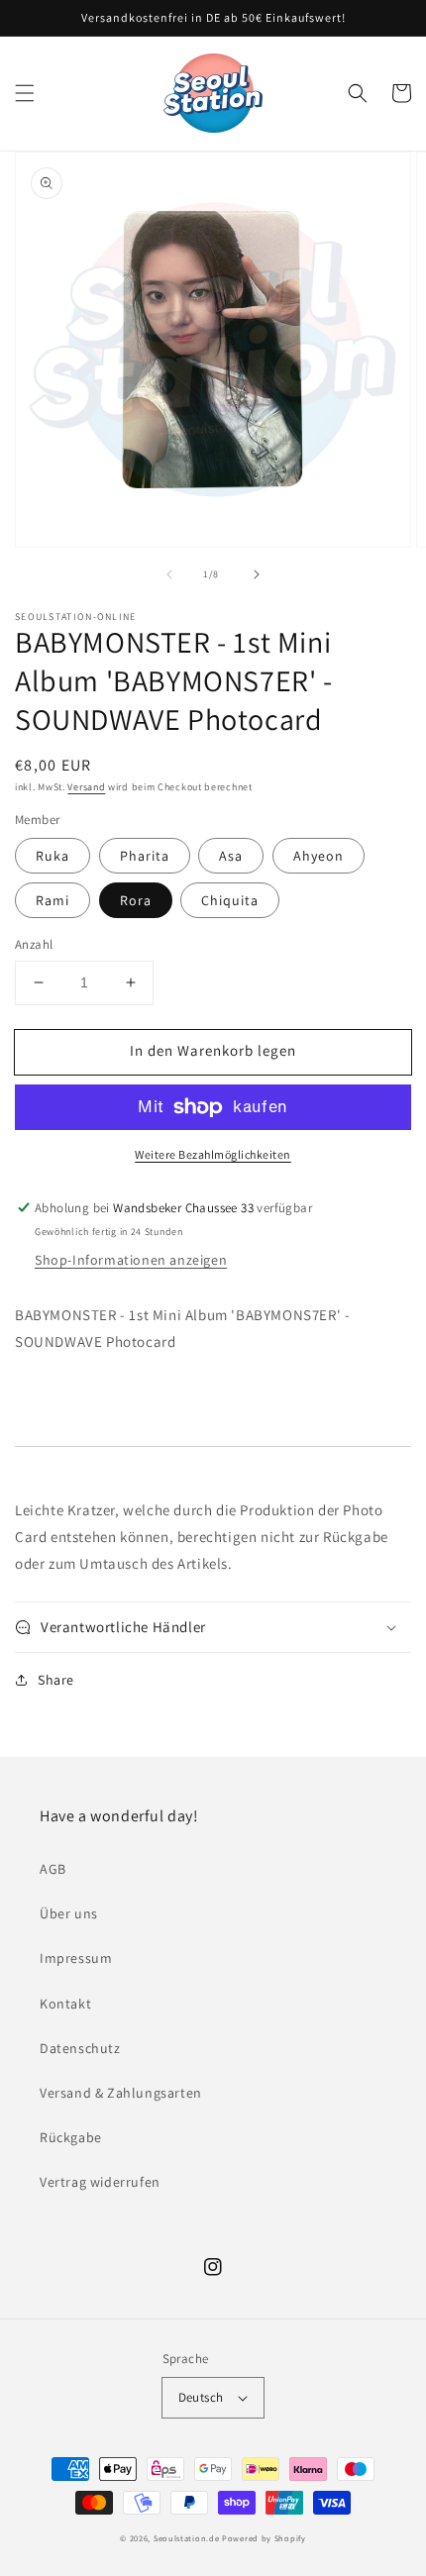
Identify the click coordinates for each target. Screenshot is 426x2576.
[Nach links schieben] (169, 574)
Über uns (69, 1913)
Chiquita (230, 900)
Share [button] (56, 1680)
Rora (136, 900)
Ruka (53, 856)
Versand (86, 787)
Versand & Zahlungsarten (121, 2093)
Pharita (145, 856)
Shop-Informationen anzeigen (131, 1260)
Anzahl (34, 944)
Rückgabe (71, 2137)
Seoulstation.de (187, 2538)
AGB (53, 1869)
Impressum (76, 1958)
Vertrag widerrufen (100, 2182)
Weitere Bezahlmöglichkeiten (213, 1154)
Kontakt (65, 2004)
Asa (231, 856)
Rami (53, 900)
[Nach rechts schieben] (257, 574)
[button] (25, 93)
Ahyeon (319, 856)
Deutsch (201, 2397)
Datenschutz (80, 2048)
